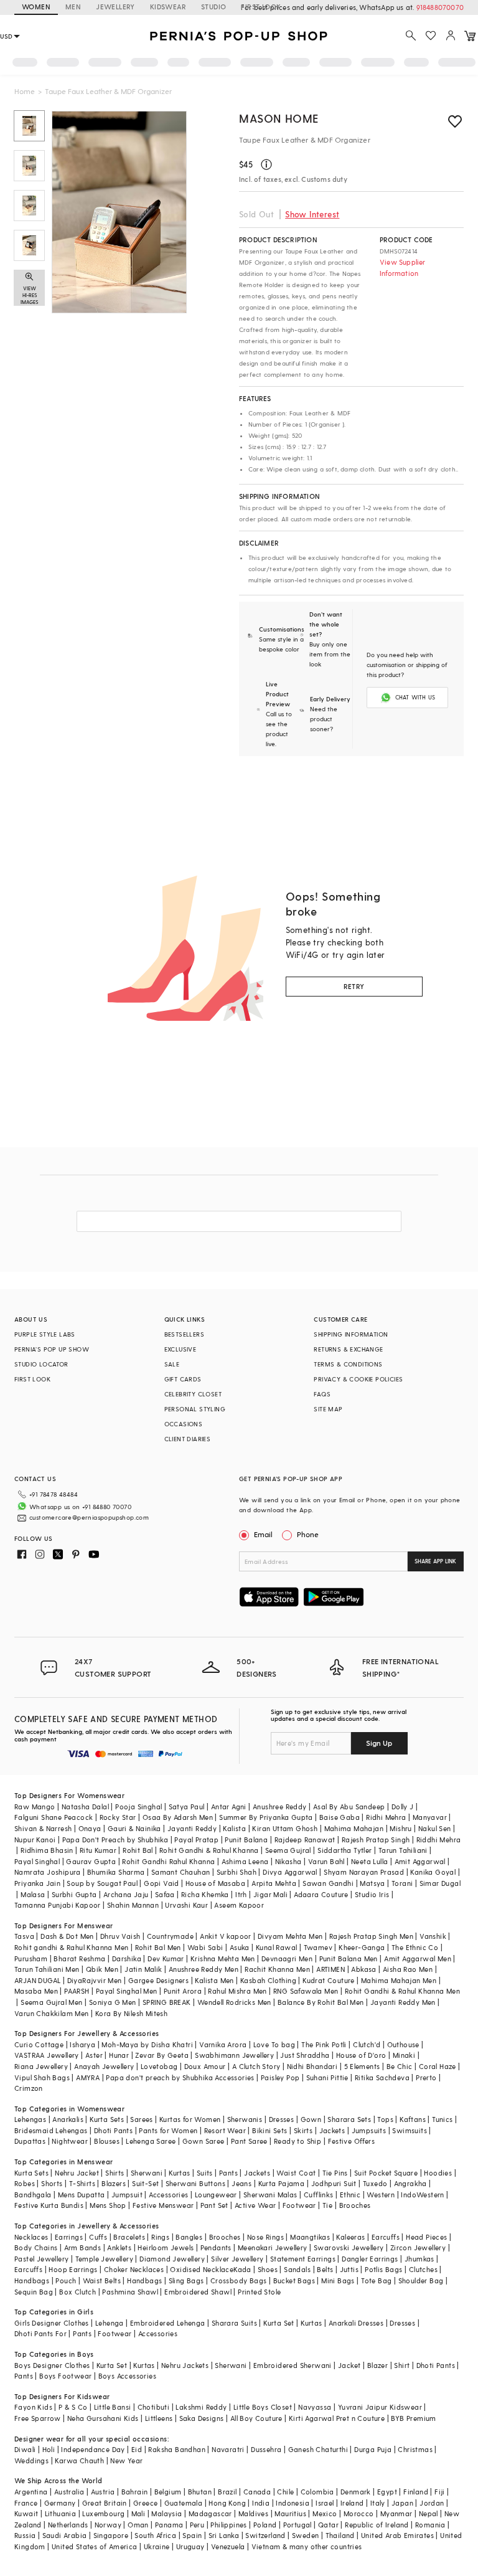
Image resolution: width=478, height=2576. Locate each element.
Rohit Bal (138, 1850)
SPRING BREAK (167, 2002)
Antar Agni (229, 1807)
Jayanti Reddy (192, 1828)
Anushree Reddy (280, 1807)
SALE (172, 1364)
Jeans (241, 2183)
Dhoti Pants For (40, 2333)
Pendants (216, 2247)
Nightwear (70, 2141)
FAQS (322, 1394)
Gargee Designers (158, 1980)
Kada (242, 2269)
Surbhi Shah (237, 1872)
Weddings (31, 2460)
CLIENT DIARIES (188, 1439)
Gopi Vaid (162, 1883)
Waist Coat (296, 2173)
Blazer (377, 2365)
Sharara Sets (349, 2119)
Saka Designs (202, 2418)
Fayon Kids (33, 2407)
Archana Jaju (126, 1894)
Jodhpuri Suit (334, 2183)
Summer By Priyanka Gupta (266, 1817)
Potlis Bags (383, 2269)
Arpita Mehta (274, 1883)
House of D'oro (361, 2055)
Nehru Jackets (185, 2365)
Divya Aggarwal (290, 1872)
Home (25, 91)
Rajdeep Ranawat (305, 1840)
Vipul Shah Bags (42, 2077)
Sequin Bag (34, 2292)
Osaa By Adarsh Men (178, 1817)
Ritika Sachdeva (382, 2077)
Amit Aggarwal (420, 1861)
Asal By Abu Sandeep (349, 1807)
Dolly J (403, 1807)
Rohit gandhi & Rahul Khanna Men (71, 1947)
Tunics (442, 2119)
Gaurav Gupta (91, 1861)
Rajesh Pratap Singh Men (371, 1936)
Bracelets (129, 2237)
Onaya (90, 1828)
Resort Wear (225, 2130)
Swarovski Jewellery (349, 2247)
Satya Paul (187, 1807)
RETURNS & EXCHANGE (348, 1349)
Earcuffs (386, 2237)
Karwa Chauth (79, 2460)
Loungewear (216, 2195)
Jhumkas (419, 2259)
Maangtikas (310, 2237)
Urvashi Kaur (186, 1905)
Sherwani (147, 2173)
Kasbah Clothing (268, 1980)
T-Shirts (82, 2183)
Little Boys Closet (263, 2407)
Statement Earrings (303, 2259)
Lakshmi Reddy (201, 2407)
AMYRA (88, 2077)
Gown (311, 2119)
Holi (49, 2449)
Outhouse (403, 2044)
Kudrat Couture (329, 1980)
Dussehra (266, 2449)
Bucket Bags (294, 2280)
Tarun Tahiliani (403, 1850)
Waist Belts (102, 2280)
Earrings (69, 2237)
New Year (126, 2460)
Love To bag (274, 2044)
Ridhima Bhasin (47, 1850)
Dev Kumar (166, 1958)
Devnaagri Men (287, 1958)
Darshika (127, 1958)
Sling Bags (186, 2280)
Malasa (33, 1894)
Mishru (401, 1828)
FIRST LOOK (261, 7)
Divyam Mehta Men (290, 1936)
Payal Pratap (196, 1840)
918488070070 (440, 7)
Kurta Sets (107, 2119)
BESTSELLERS (184, 1334)
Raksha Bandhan (177, 2449)
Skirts (303, 2130)
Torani (402, 1883)
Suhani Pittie (327, 2077)
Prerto (426, 2077)
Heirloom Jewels (166, 2247)
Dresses (282, 2119)
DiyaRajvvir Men (95, 1980)
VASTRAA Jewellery (47, 2055)
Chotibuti (154, 2407)
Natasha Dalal (85, 1807)
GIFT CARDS (183, 1379)
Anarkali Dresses (356, 2323)
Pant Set (214, 2205)
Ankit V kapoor (226, 1936)
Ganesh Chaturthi (318, 2449)
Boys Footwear (65, 2376)
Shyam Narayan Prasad (364, 1872)
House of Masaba (215, 1883)
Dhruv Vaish (120, 1936)
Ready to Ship (298, 2141)
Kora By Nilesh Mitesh (131, 2013)
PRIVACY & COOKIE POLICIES (358, 1379)
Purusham (31, 1958)
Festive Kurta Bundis (49, 2205)
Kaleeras (350, 2237)
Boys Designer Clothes (52, 2365)
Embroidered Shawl (198, 2292)
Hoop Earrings (73, 2269)
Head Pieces (426, 2237)
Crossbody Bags (239, 2280)
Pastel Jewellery (41, 2259)
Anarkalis (68, 2119)
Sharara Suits (234, 2323)
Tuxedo (375, 2183)
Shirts (115, 2173)
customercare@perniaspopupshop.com (89, 1517)
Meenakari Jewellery (273, 2247)
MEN (73, 7)
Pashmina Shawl (130, 2292)
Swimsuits (410, 2130)
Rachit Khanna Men (277, 1969)
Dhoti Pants (113, 2130)
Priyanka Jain (37, 1883)
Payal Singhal (37, 1861)
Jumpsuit (127, 2195)
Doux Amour (205, 2066)
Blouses (107, 2141)
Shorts (52, 2183)
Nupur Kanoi (35, 1840)
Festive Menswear (163, 2205)
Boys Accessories (127, 2376)
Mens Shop (108, 2205)
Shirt (402, 2365)
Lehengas (30, 2119)
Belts (325, 2269)
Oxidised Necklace (202, 2269)
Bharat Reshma (79, 1958)
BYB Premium (413, 2418)
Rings (160, 2237)
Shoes (268, 2269)
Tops (385, 2119)
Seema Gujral (288, 1850)
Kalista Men (214, 1980)
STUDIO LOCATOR (41, 1364)
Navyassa (315, 2407)
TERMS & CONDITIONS (348, 1364)
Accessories (168, 2195)
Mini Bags (338, 2280)
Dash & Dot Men (67, 1936)
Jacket (349, 2365)
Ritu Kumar (98, 1850)
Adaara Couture (321, 1894)
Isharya (82, 2044)
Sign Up (379, 1743)
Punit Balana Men (349, 1958)
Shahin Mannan (133, 1905)
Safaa (165, 1894)
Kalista (234, 1828)
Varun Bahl (326, 1861)
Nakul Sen (435, 1828)
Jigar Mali (270, 1894)
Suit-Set (145, 2183)
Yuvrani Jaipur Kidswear (380, 2407)
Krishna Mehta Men (223, 1958)
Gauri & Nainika (134, 1828)
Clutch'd (367, 2044)
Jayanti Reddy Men (403, 2002)
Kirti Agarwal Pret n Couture (337, 2418)
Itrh (241, 1894)
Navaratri (228, 2449)
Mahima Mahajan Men (399, 1980)
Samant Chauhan (181, 1872)
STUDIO (213, 7)
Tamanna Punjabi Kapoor (58, 1905)
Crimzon (29, 2088)
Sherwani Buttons (195, 2183)
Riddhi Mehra (439, 1840)
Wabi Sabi (205, 1947)
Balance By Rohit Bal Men (321, 2002)
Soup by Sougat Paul (102, 1883)
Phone (308, 1534)
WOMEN (36, 7)
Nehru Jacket (77, 2173)
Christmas (415, 2449)
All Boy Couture (256, 2418)
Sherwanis (245, 2119)
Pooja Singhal (138, 1807)
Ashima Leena (245, 1861)
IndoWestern (422, 2195)
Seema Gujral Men (51, 2002)
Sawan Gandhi (328, 1883)
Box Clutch (77, 2292)
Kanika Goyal (433, 1872)
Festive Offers (352, 2141)
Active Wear (255, 2205)
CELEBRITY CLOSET (193, 1394)
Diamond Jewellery (172, 2259)
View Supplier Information (403, 268)
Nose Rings (265, 2237)
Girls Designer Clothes (52, 2323)
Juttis (349, 2269)
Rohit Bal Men (158, 1947)
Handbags (32, 2280)
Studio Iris (372, 1894)
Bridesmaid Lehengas (51, 2130)
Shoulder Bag (421, 2280)
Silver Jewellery (237, 2259)
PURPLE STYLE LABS (45, 1334)
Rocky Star (118, 1817)
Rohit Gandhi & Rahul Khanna (209, 1850)
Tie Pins (335, 2173)
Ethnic (350, 2195)
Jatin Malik (143, 1969)
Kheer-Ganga (362, 1947)
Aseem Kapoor (239, 1905)
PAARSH (77, 1991)
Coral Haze (438, 2066)
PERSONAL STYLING (195, 1409)
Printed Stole (259, 2292)
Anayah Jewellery (104, 2066)
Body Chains (36, 2247)
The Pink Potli (324, 2044)
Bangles (189, 2237)
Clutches (423, 2269)
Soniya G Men (113, 2002)
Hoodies (438, 2173)
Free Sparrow (38, 2418)
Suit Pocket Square (386, 2173)
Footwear (299, 2205)
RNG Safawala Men (306, 1991)
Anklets (119, 2247)
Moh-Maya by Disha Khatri (147, 2044)
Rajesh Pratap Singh (376, 1840)
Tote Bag (376, 2280)
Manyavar (430, 1817)
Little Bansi (113, 2407)
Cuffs (98, 2237)
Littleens (159, 2418)
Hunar (119, 2055)
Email (263, 1534)
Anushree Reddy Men (204, 1969)
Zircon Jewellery (418, 2247)
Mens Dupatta (82, 2195)
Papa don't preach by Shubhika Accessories (180, 2077)
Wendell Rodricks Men (234, 2002)
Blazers (114, 2183)
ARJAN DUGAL (37, 1980)
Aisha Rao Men (408, 1969)
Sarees (141, 2119)
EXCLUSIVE (180, 1349)
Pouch (66, 2280)
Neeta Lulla (369, 1861)
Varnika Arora (223, 2044)
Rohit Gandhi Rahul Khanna (168, 1861)
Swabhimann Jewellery (234, 2055)
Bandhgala (33, 2195)
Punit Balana (246, 1840)
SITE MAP (328, 1409)
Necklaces (31, 2237)
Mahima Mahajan (354, 1828)
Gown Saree (204, 2141)
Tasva (24, 1936)
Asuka (240, 1947)
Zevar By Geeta (162, 2055)
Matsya (372, 1883)
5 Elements (362, 2066)
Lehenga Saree (151, 2141)
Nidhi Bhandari (312, 2066)
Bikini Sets (269, 2130)
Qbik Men (102, 1969)
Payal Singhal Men (127, 1991)
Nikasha (288, 1861)
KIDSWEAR (168, 7)
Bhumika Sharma (116, 1872)
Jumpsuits (369, 2130)
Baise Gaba (340, 1817)
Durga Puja (373, 2449)
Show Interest (312, 214)
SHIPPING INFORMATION (351, 1334)
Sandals (297, 2269)
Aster (94, 2055)
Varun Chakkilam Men (52, 2013)
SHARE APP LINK (435, 1561)
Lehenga (110, 2323)
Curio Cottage (39, 2044)
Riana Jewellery (41, 2066)
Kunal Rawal (276, 1947)
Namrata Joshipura (48, 1872)
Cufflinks (319, 2195)
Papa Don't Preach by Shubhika (115, 1840)
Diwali (25, 2449)
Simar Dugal (440, 1883)
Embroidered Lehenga (168, 2323)
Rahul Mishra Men (237, 1991)
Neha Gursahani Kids (103, 2418)
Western (381, 2195)
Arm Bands (83, 2247)
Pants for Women (168, 2130)
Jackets (332, 2130)
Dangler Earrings (370, 2259)
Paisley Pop (280, 2077)
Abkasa (363, 1969)
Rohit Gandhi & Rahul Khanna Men (402, 1991)
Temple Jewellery (104, 2259)
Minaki (404, 2055)
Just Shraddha (305, 2055)
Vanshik (433, 1936)
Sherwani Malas (270, 2195)
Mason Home (279, 118)
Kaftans (413, 2119)
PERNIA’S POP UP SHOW (52, 1349)
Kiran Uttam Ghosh (285, 1828)
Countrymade (170, 1936)
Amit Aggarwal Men (418, 1958)
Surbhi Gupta (74, 1894)
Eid (137, 2449)
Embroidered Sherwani (293, 2365)
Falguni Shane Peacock (54, 1817)
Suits (205, 2173)
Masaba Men (36, 1991)
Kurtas (179, 2173)
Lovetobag (159, 2066)
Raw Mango (35, 1807)
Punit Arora (183, 1991)
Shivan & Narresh (43, 1828)
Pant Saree (249, 2141)
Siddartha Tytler (344, 1850)
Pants (228, 2173)
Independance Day (93, 2449)
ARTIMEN (330, 1969)
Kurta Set (279, 2323)
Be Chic (400, 2066)
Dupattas (30, 2141)
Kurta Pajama (282, 2183)
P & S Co (73, 2407)
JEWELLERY (115, 7)
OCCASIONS (184, 1424)
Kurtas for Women (190, 2119)
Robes (25, 2183)
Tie (327, 2205)
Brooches (355, 2205)
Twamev (318, 1947)
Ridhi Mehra (386, 1817)
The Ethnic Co (415, 1947)
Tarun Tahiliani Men (47, 1969)
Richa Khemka (205, 1894)
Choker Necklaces (134, 2269)
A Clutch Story (256, 2066)
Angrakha (410, 2183)
